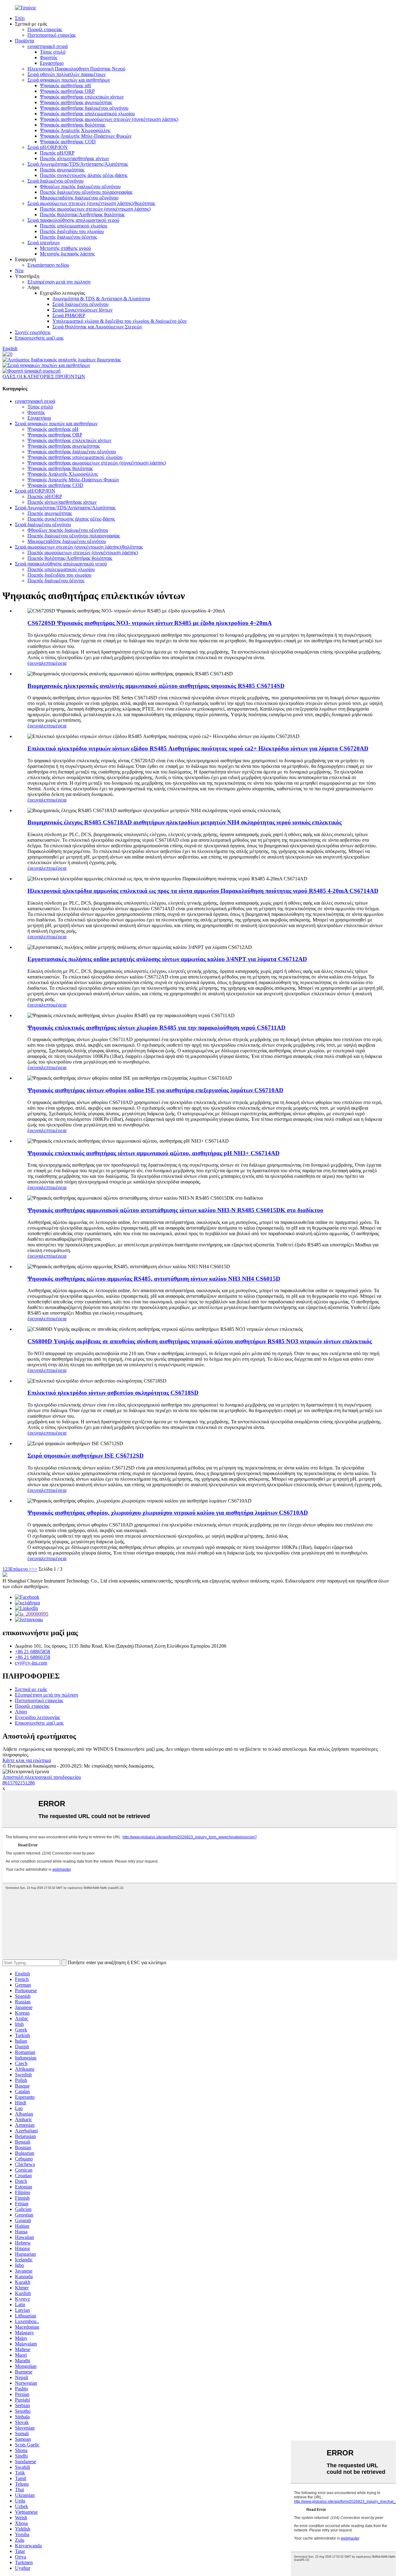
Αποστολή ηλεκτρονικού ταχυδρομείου (42, 1777)
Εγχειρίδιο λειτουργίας (38, 1717)
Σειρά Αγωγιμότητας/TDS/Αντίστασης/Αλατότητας (78, 164)
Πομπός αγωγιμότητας (62, 170)
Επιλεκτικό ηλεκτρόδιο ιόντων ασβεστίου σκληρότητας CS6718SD (113, 1393)
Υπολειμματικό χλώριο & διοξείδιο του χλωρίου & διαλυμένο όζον (120, 321)
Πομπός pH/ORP (57, 153)
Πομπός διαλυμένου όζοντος (68, 237)
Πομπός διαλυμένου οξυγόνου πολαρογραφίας (86, 192)
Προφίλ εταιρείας (45, 29)
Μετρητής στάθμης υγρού (65, 248)
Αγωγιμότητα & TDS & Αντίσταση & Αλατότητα (101, 299)
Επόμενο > (21, 1569)
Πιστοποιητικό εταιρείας (52, 35)
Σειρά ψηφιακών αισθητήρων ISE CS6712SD (86, 1456)
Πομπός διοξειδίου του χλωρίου (72, 231)
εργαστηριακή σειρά (48, 46)
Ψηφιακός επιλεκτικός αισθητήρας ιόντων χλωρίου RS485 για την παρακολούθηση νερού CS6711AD (156, 1028)
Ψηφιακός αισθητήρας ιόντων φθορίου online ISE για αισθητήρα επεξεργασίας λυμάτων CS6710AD (155, 1090)
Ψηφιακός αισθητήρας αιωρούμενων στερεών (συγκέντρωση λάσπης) (109, 119)
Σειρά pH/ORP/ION (48, 147)
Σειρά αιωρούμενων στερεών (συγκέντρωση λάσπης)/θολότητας (91, 203)
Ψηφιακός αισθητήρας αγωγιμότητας (76, 102)
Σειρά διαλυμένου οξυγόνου (55, 181)
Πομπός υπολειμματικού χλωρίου (74, 226)
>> (35, 1569)
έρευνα (34, 663)
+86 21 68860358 (33, 1657)
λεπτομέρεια (54, 663)
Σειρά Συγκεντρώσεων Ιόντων (82, 310)
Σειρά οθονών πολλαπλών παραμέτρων (67, 74)
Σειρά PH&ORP (69, 315)
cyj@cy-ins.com (31, 1663)
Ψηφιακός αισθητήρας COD (68, 142)
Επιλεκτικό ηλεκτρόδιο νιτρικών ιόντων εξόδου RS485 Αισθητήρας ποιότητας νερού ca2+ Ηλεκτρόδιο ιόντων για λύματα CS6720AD (198, 748)
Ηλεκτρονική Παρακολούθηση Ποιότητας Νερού (76, 69)
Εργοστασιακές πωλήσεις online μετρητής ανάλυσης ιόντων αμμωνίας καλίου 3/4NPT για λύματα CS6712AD (167, 959)
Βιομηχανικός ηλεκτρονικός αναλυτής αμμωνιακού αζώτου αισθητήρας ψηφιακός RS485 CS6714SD (156, 686)
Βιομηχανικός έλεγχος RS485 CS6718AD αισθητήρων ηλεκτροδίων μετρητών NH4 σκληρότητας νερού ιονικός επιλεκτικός (185, 822)
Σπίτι (20, 18)
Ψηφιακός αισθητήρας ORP (67, 91)
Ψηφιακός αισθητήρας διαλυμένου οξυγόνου (84, 108)
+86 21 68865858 (33, 1652)
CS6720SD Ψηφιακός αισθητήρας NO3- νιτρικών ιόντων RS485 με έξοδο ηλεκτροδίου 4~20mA (150, 623)
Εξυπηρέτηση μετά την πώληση (59, 282)
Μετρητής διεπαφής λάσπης (67, 254)
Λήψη (21, 1712)
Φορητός (49, 57)
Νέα (19, 271)
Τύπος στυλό (53, 52)
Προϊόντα (24, 41)
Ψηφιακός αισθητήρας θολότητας (73, 125)
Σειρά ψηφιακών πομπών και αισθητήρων (69, 80)
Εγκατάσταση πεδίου (48, 265)
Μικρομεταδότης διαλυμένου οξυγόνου (79, 198)
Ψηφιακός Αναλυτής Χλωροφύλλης (75, 130)
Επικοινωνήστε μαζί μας (39, 338)
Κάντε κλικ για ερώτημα (27, 1760)
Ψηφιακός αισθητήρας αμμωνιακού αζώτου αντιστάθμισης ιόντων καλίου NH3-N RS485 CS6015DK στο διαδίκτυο (175, 1210)
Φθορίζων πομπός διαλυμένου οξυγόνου (80, 186)
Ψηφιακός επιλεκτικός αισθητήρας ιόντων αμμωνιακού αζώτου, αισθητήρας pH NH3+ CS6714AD (154, 1153)
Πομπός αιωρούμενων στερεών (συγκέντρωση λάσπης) (95, 209)
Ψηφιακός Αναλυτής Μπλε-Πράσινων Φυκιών (86, 136)
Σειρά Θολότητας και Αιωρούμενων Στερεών (97, 327)
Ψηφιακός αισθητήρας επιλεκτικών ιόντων (82, 97)
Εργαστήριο (52, 63)
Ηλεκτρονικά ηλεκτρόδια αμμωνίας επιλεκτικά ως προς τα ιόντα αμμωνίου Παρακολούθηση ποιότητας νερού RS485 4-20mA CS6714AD (203, 891)
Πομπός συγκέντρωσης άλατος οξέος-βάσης (84, 175)
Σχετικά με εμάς (31, 1689)
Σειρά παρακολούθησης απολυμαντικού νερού (73, 220)
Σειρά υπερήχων (44, 243)
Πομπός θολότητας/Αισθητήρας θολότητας (82, 214)
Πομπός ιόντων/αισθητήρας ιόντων (75, 158)
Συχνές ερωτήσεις (33, 332)
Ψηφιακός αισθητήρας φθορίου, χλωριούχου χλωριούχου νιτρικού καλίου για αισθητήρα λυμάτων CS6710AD (168, 1513)
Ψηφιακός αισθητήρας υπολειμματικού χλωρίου (87, 114)
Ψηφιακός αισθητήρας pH (65, 86)
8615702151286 (19, 1783)
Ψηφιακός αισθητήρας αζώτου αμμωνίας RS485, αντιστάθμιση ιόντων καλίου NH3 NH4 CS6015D (154, 1279)
